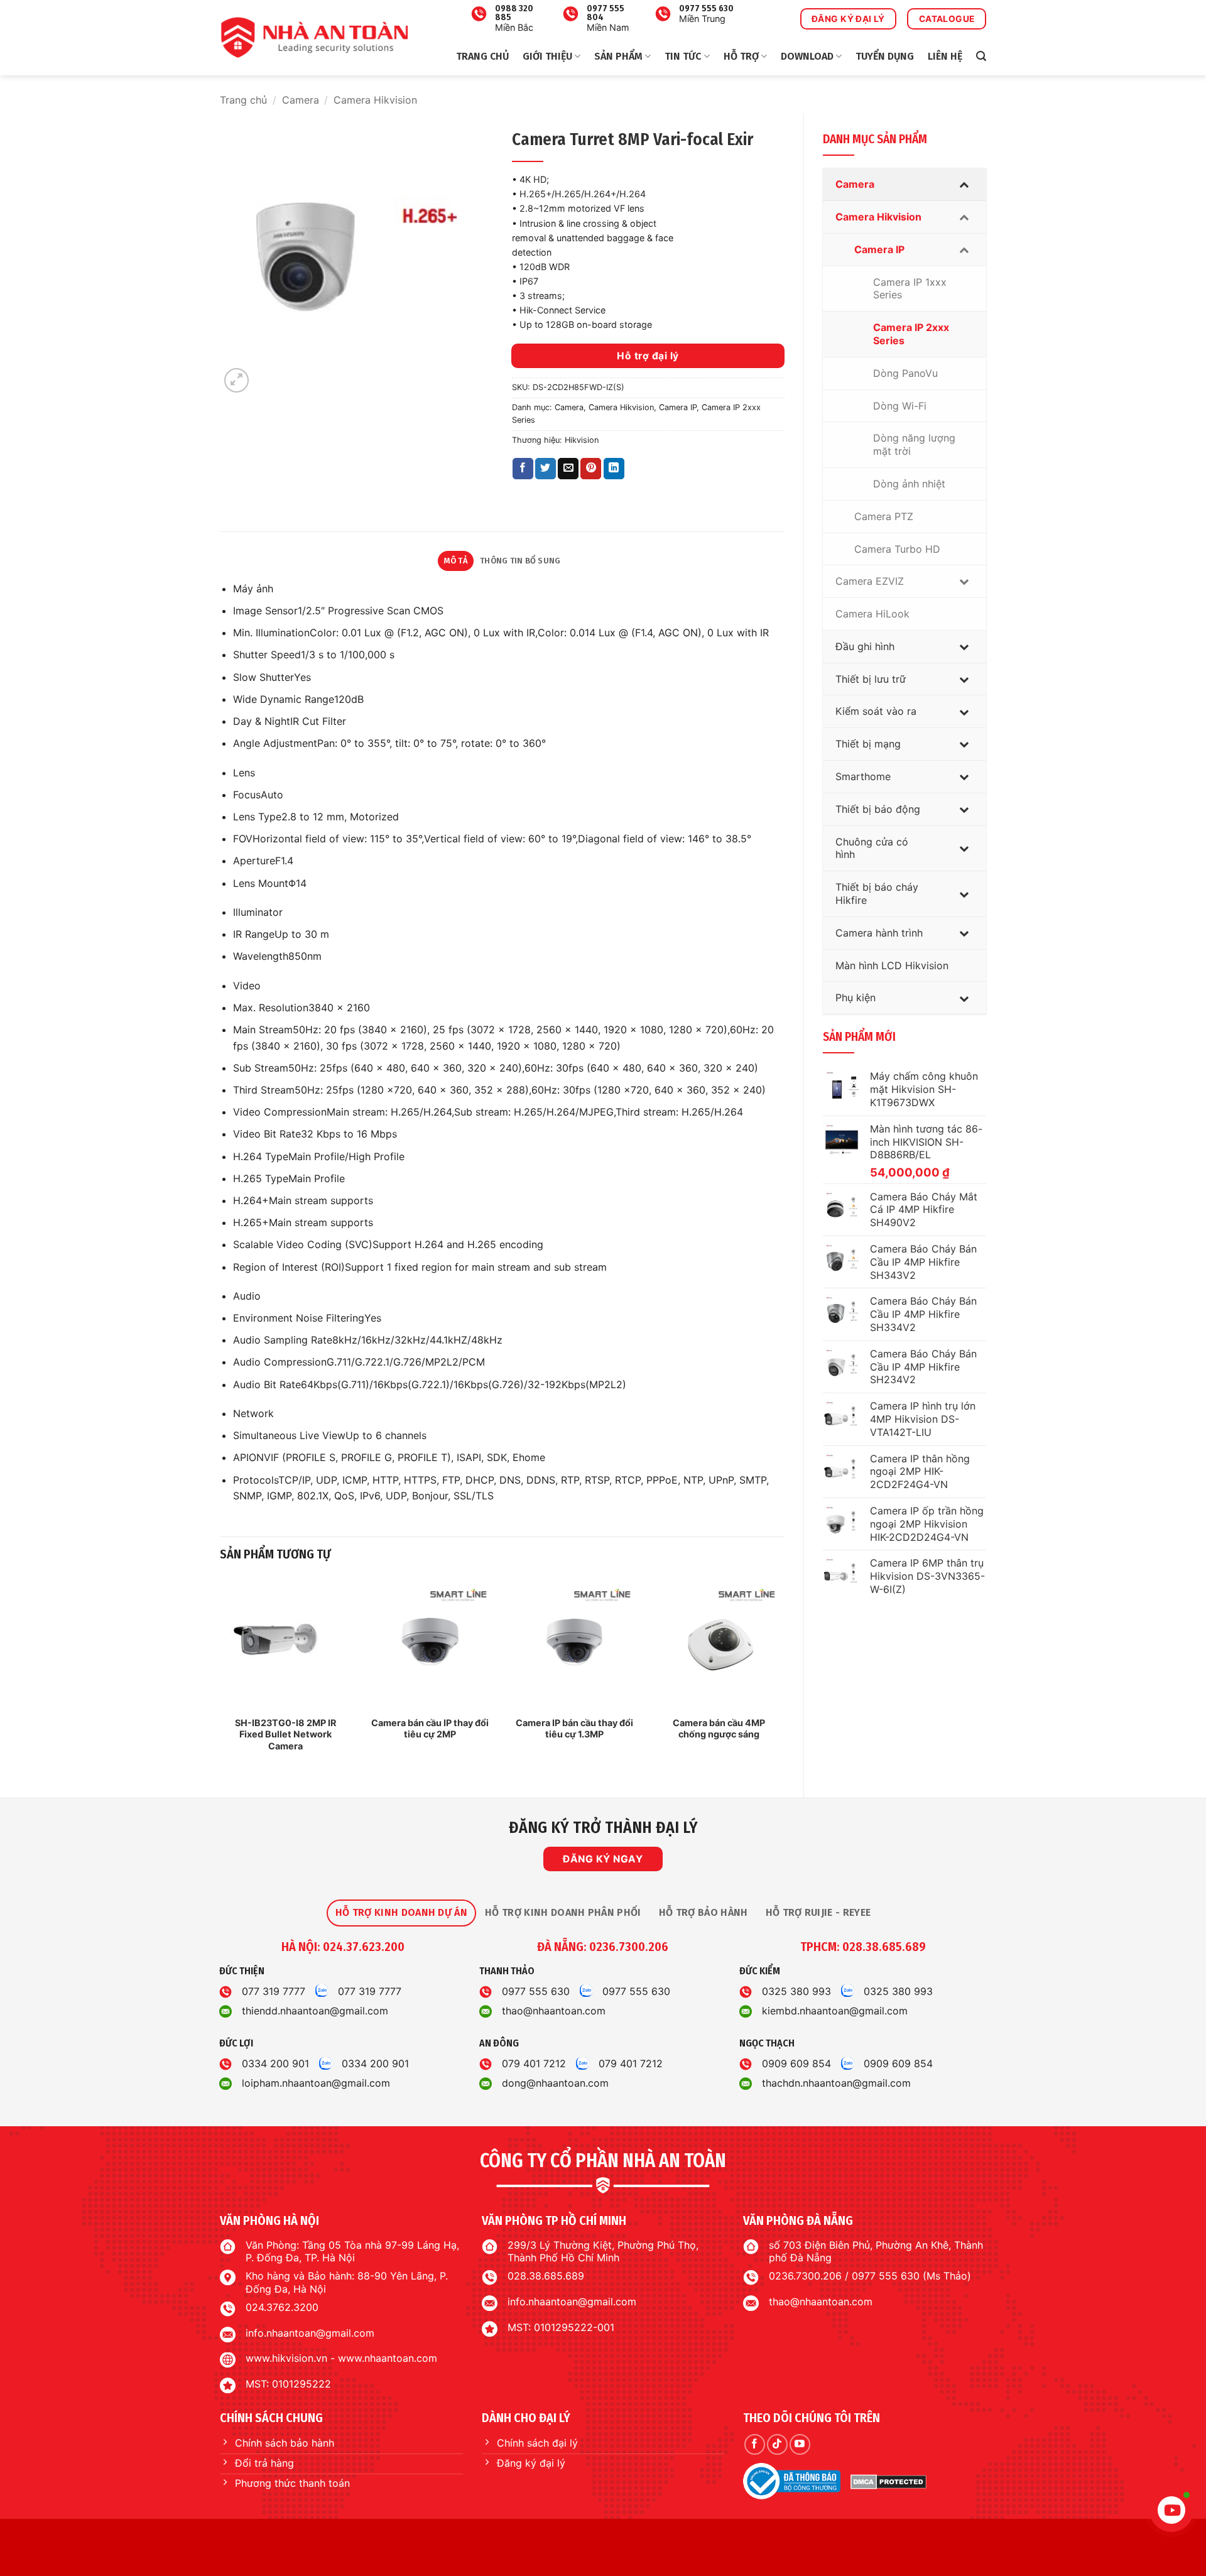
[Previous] (220, 1677)
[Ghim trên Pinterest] (591, 469)
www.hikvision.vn (286, 2358)
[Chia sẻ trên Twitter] (546, 469)
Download (807, 56)
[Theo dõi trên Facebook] (755, 2444)
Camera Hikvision (375, 100)
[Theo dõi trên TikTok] (777, 2444)
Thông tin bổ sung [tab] (520, 561)
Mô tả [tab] (456, 561)
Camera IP (678, 407)
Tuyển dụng (885, 56)
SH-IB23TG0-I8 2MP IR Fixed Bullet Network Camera (285, 1734)
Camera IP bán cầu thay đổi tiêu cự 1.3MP (574, 1729)
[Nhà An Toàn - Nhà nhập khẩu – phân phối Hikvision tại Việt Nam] (314, 38)
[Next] (784, 1677)
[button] (981, 56)
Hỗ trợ (741, 56)
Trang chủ (482, 56)
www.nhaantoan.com (388, 2358)
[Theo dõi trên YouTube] (800, 2444)
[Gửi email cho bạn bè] (568, 469)
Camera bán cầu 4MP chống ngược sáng (719, 1729)
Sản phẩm (618, 56)
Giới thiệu (547, 56)
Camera (301, 100)
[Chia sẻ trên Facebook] (523, 469)
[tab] (401, 1913)
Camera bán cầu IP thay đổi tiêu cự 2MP (430, 1729)
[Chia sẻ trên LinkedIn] (614, 469)
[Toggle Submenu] (964, 184)
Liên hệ (945, 56)
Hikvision (582, 440)
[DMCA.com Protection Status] (888, 2482)
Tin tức (683, 56)
